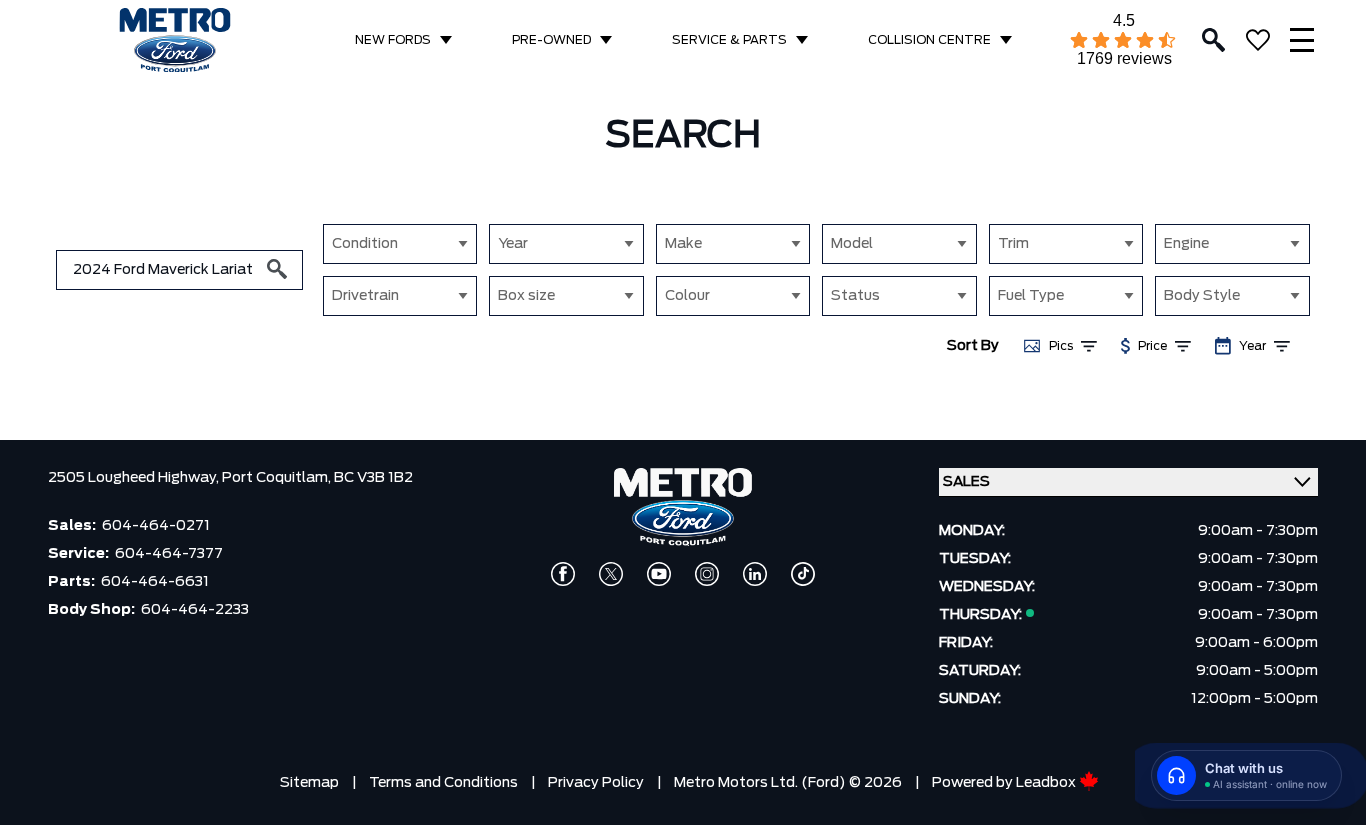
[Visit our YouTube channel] (659, 574)
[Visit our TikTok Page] (803, 574)
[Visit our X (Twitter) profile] (611, 574)
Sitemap (309, 783)
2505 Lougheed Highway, (135, 478)
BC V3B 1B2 (373, 478)
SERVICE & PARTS (729, 40)
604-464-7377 (169, 554)
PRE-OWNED (551, 40)
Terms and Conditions (443, 783)
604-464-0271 (156, 526)
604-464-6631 (155, 582)
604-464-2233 (195, 610)
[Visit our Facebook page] (563, 574)
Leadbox (1047, 783)
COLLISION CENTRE (929, 40)
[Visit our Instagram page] (707, 574)
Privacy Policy (596, 783)
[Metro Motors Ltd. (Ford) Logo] (175, 40)
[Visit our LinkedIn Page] (755, 574)
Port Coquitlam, (278, 478)
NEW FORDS (393, 40)
